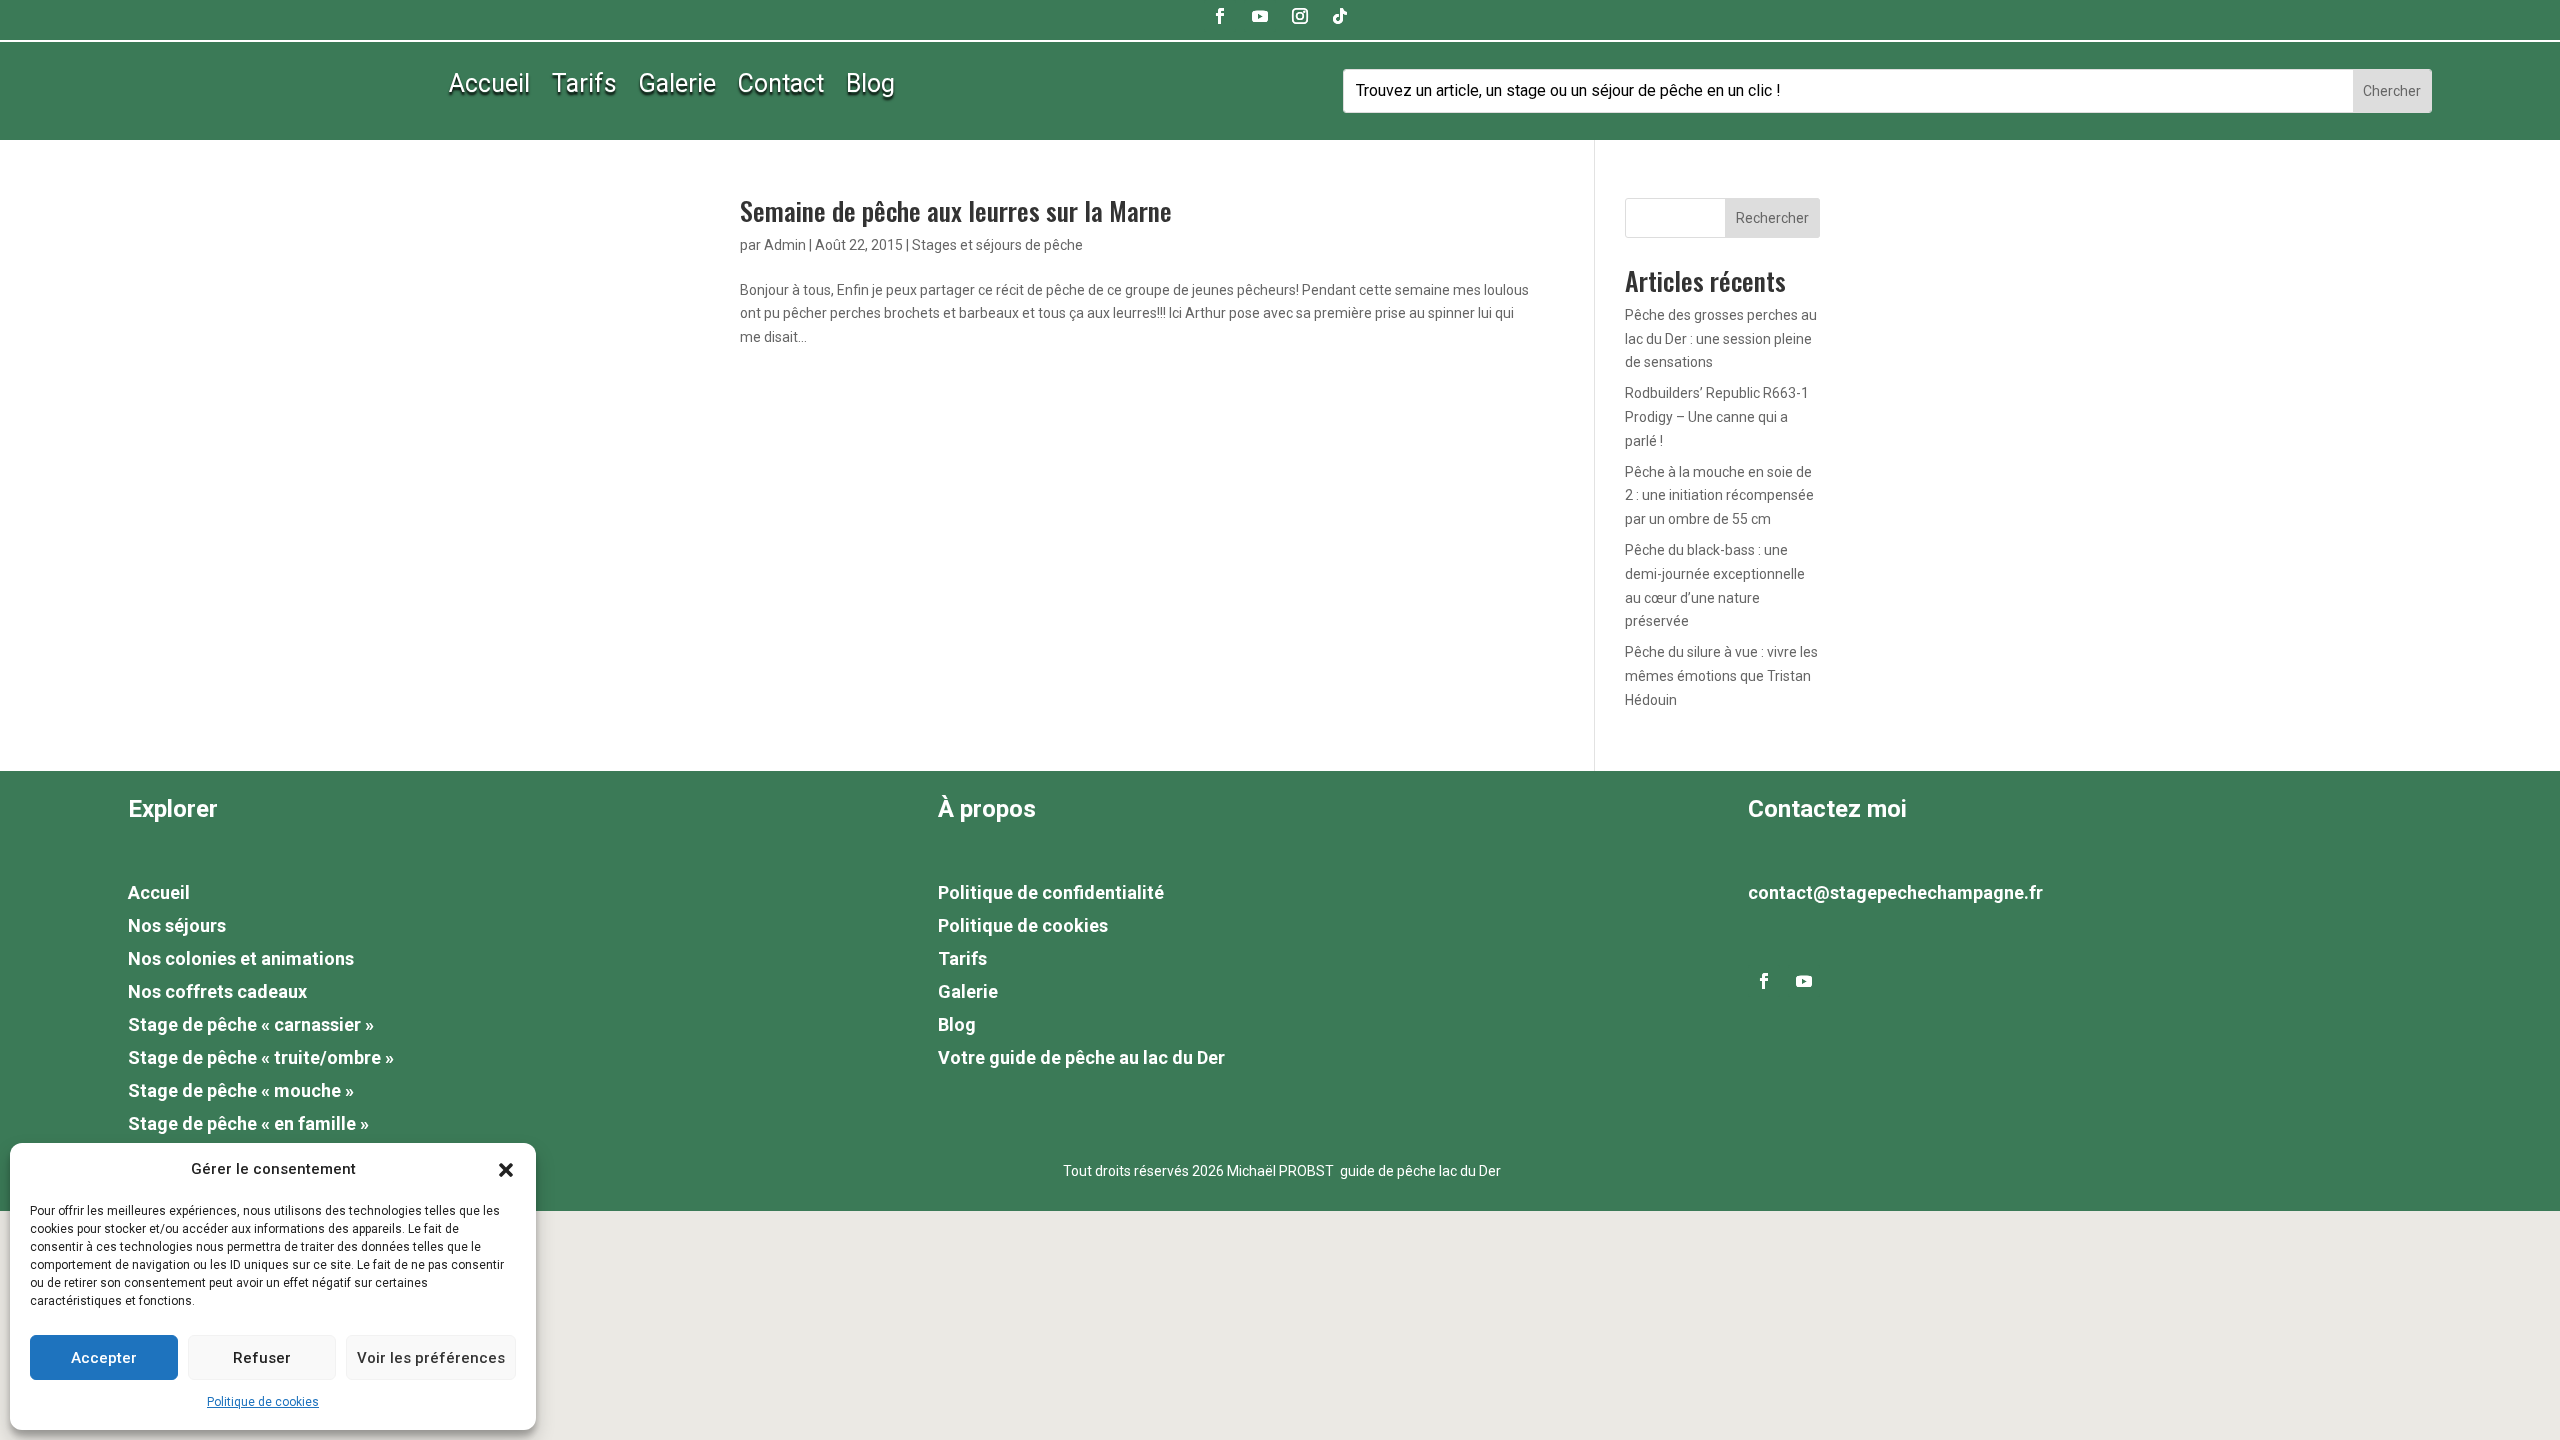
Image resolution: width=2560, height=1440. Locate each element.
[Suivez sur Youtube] (1260, 16)
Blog (870, 87)
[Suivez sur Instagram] (1300, 16)
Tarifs (584, 87)
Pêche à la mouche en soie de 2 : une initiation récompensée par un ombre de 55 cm (1719, 496)
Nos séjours (177, 925)
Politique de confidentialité (1051, 892)
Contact (781, 87)
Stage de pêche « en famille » (248, 1123)
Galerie (677, 87)
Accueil (489, 87)
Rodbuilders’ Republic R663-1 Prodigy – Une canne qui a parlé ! (1717, 417)
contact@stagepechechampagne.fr (1895, 892)
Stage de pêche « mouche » (241, 1090)
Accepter (104, 1358)
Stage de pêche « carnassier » (251, 1024)
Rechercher (1772, 218)
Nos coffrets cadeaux (217, 991)
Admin (785, 245)
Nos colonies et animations (241, 958)
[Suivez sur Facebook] (1220, 16)
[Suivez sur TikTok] (1340, 16)
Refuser (262, 1358)
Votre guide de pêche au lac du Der (1081, 1057)
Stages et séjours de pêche (997, 245)
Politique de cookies (263, 1402)
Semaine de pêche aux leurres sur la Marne (956, 210)
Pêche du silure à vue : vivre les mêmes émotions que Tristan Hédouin (1721, 676)
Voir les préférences (431, 1358)
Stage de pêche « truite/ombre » (261, 1057)
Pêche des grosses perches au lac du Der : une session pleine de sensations (1721, 339)
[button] (506, 1170)
